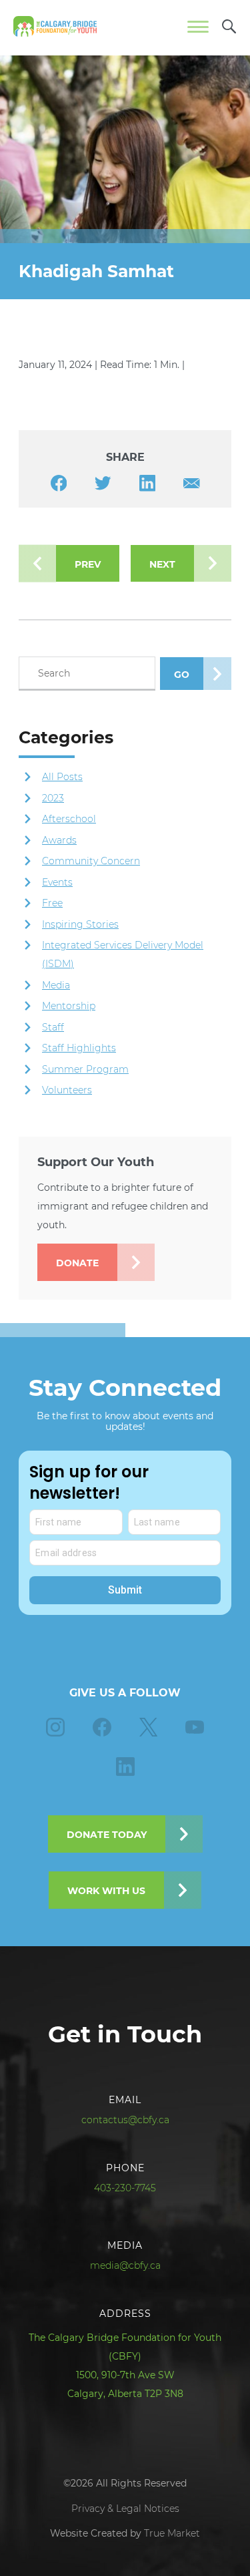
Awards (59, 840)
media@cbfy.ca (125, 2265)
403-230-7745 (125, 2188)
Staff (53, 1027)
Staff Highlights (79, 1048)
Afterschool (69, 819)
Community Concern (91, 861)
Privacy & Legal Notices (125, 2509)
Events (58, 882)
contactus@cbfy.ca (125, 2120)
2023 (53, 798)
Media (56, 985)
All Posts (62, 777)
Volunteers (67, 1090)
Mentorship (69, 1006)
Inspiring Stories (80, 924)
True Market (172, 2533)
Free (52, 903)
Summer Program (85, 1069)
